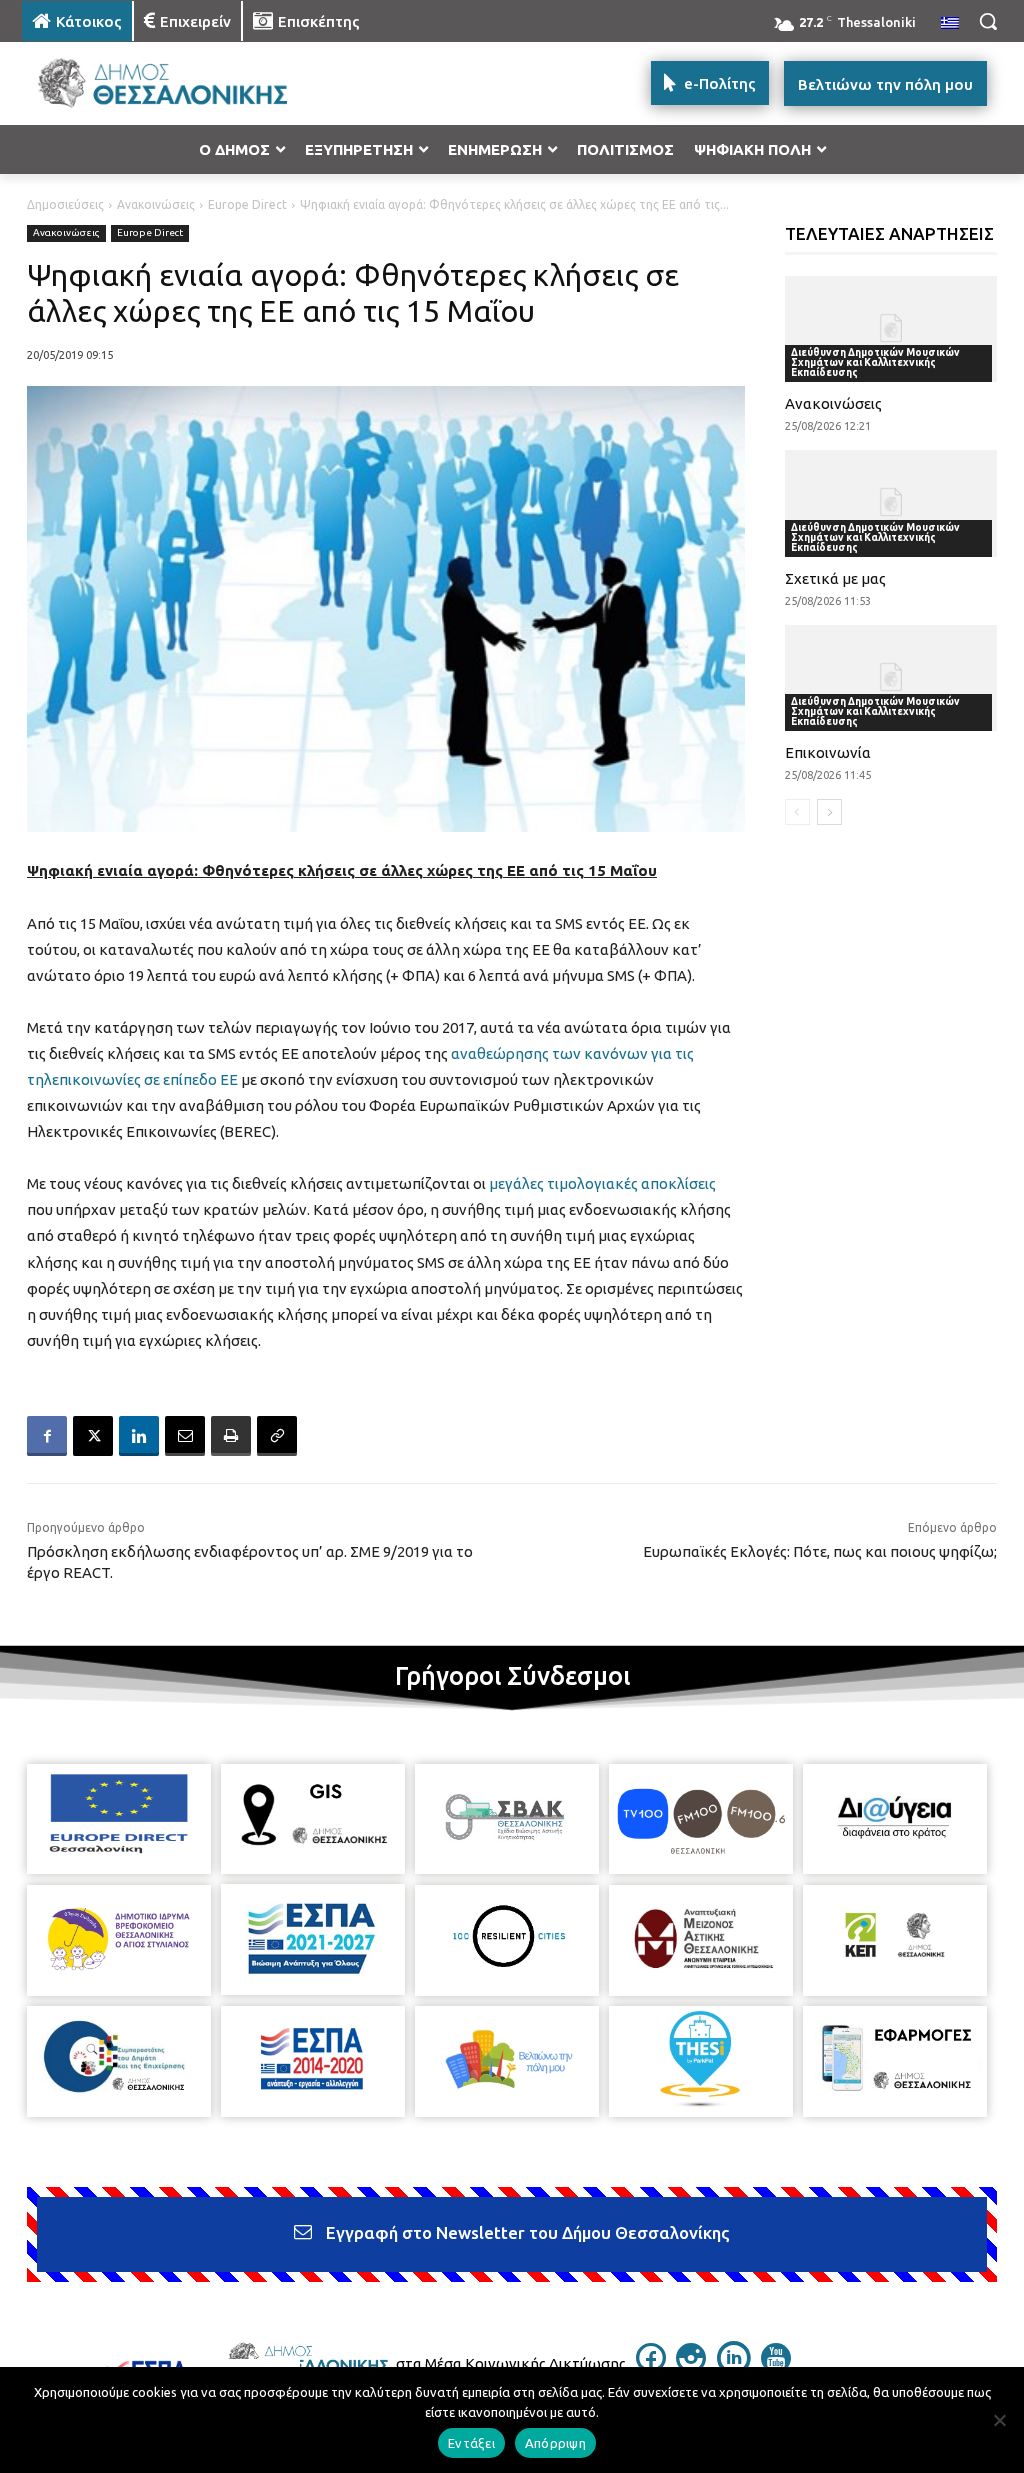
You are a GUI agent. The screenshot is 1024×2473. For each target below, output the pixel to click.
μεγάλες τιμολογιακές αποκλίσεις (602, 1183)
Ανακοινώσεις (156, 204)
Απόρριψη (555, 2443)
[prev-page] (797, 812)
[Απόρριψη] (999, 2420)
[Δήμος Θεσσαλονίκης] (139, 83)
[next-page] (829, 812)
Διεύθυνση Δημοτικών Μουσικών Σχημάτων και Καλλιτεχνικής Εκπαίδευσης (875, 362)
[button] (988, 21)
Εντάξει (471, 2443)
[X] (93, 1436)
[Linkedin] (139, 1436)
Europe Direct (247, 204)
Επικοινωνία (828, 752)
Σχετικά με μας (835, 578)
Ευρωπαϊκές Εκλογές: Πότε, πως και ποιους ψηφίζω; (820, 1551)
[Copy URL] (277, 1436)
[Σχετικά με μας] (891, 503)
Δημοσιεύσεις (65, 204)
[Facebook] (47, 1436)
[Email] (185, 1436)
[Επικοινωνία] (891, 678)
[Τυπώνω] (231, 1436)
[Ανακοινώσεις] (891, 329)
